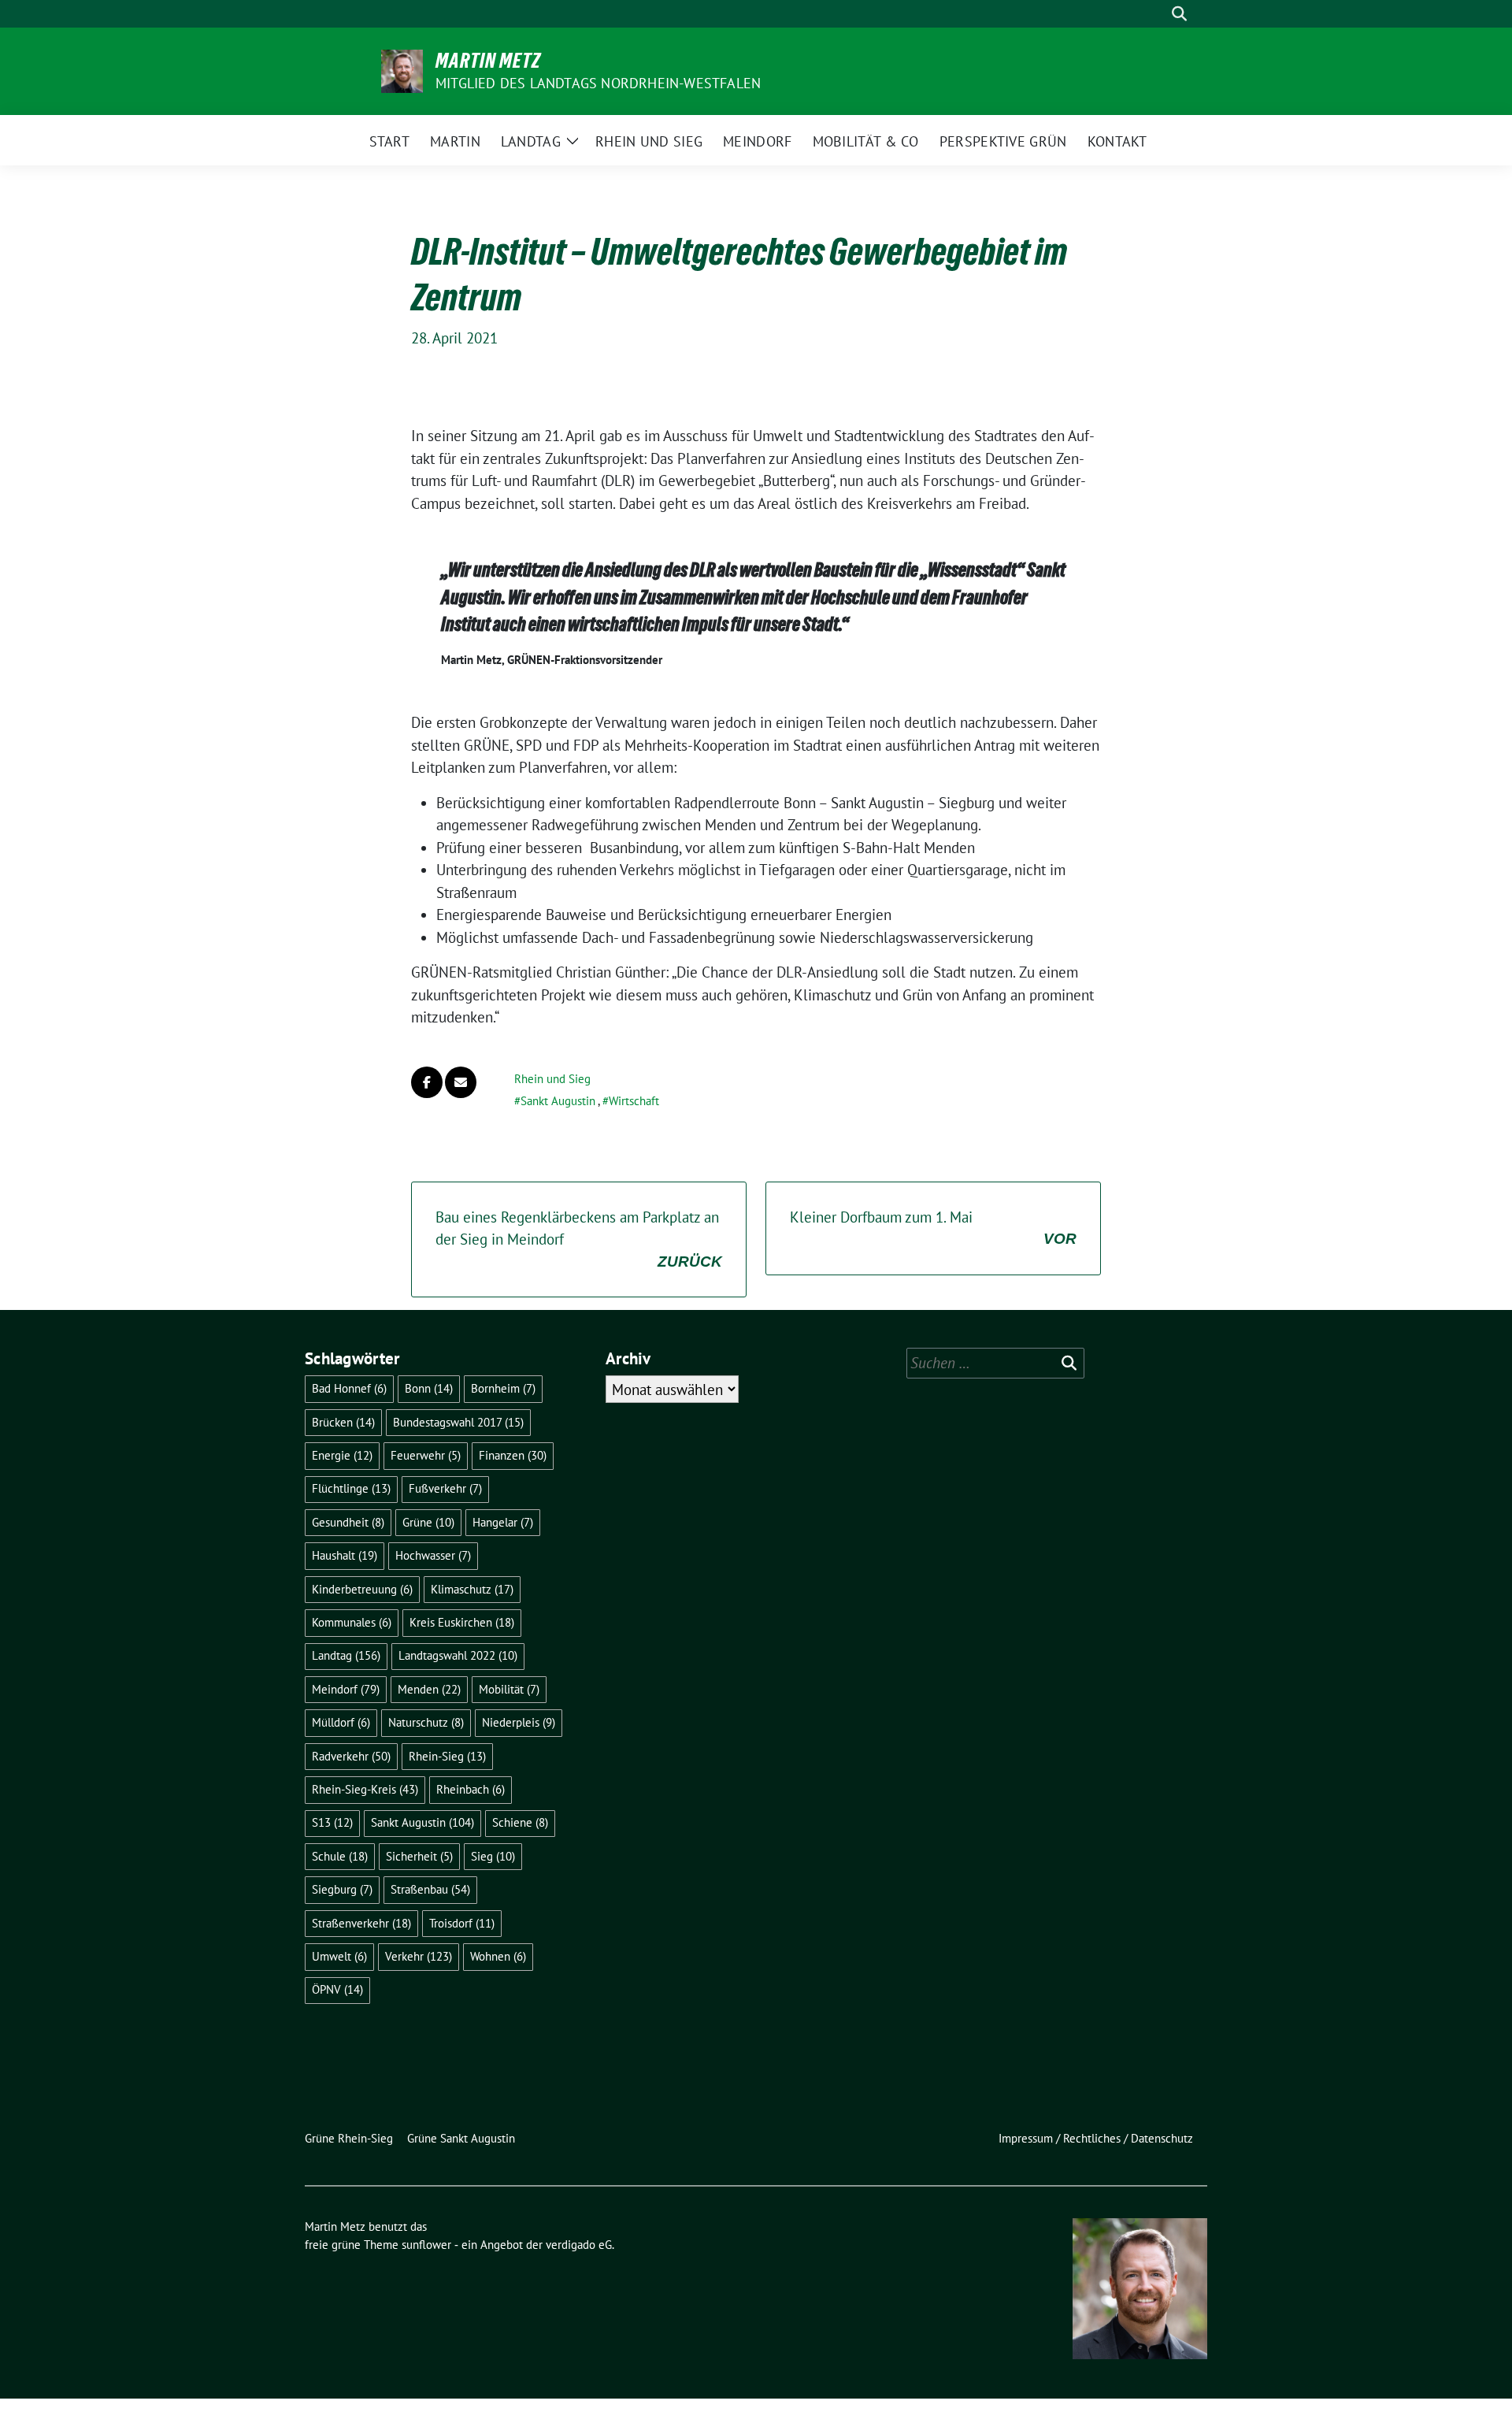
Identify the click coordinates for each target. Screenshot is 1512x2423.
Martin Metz (488, 61)
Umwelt (339, 1956)
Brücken (343, 1422)
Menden (429, 1689)
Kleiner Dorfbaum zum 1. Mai (933, 1228)
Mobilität (509, 1689)
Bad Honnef (349, 1388)
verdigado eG (579, 2245)
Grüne (428, 1522)
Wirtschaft (634, 1101)
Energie (342, 1455)
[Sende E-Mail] (461, 1082)
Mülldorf (341, 1722)
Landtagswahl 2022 (458, 1655)
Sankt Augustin (558, 1101)
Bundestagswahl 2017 (458, 1422)
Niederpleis (519, 1722)
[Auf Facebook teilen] (427, 1082)
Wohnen (498, 1956)
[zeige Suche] (1179, 14)
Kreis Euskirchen (462, 1622)
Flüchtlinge (351, 1488)
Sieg (493, 1856)
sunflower (426, 2245)
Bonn (429, 1388)
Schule (340, 1856)
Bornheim (503, 1388)
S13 (332, 1822)
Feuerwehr (426, 1455)
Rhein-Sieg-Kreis (365, 1789)
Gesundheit (348, 1522)
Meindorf (346, 1689)
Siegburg (342, 1889)
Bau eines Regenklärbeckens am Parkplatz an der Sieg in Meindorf (579, 1239)
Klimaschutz (472, 1589)
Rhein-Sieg (447, 1756)
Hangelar (503, 1522)
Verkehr (419, 1956)
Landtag (346, 1655)
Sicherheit (419, 1856)
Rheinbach (471, 1789)
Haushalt (345, 1555)
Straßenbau (430, 1889)
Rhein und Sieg (552, 1079)
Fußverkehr (445, 1488)
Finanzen (513, 1455)
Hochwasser (433, 1555)
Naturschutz (426, 1722)
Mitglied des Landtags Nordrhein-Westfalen (598, 83)
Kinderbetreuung (362, 1589)
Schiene (520, 1822)
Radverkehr (351, 1756)
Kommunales (352, 1622)
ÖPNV (337, 1989)
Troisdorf (462, 1923)
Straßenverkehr (361, 1923)
